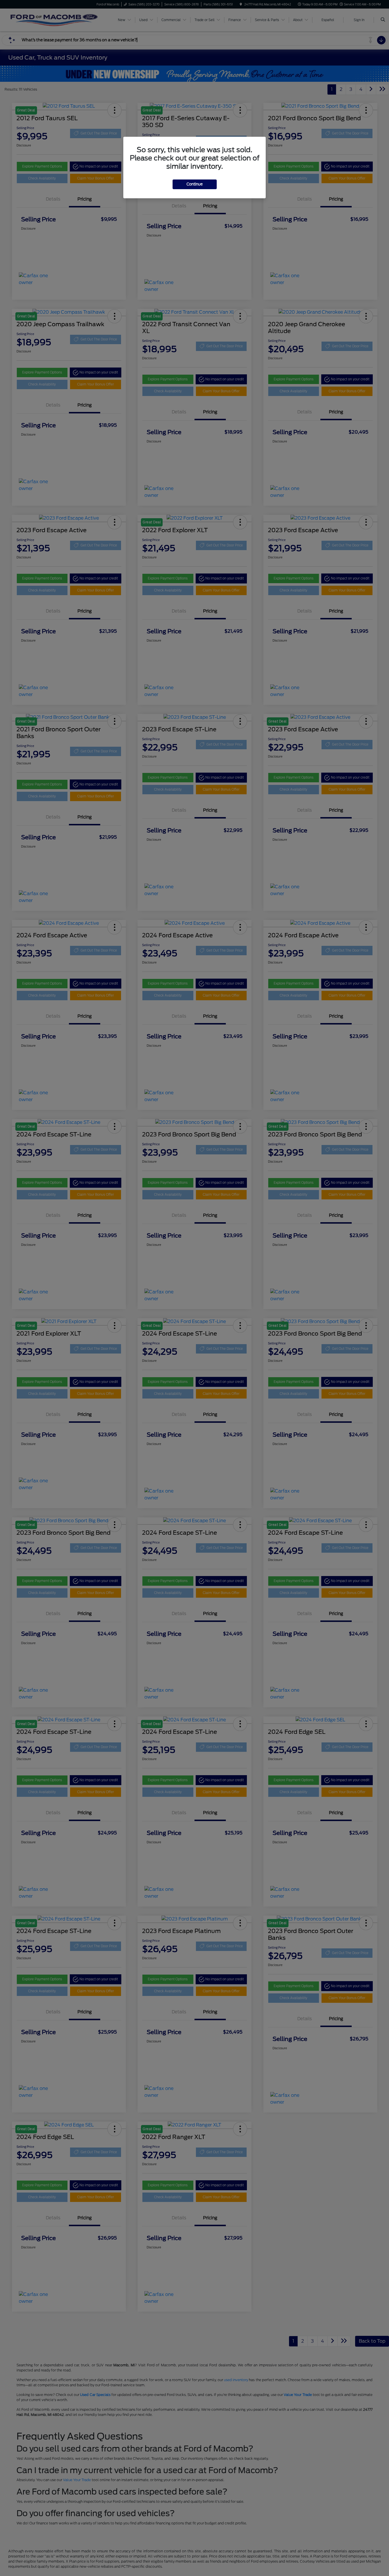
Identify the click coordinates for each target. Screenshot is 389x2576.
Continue (195, 184)
